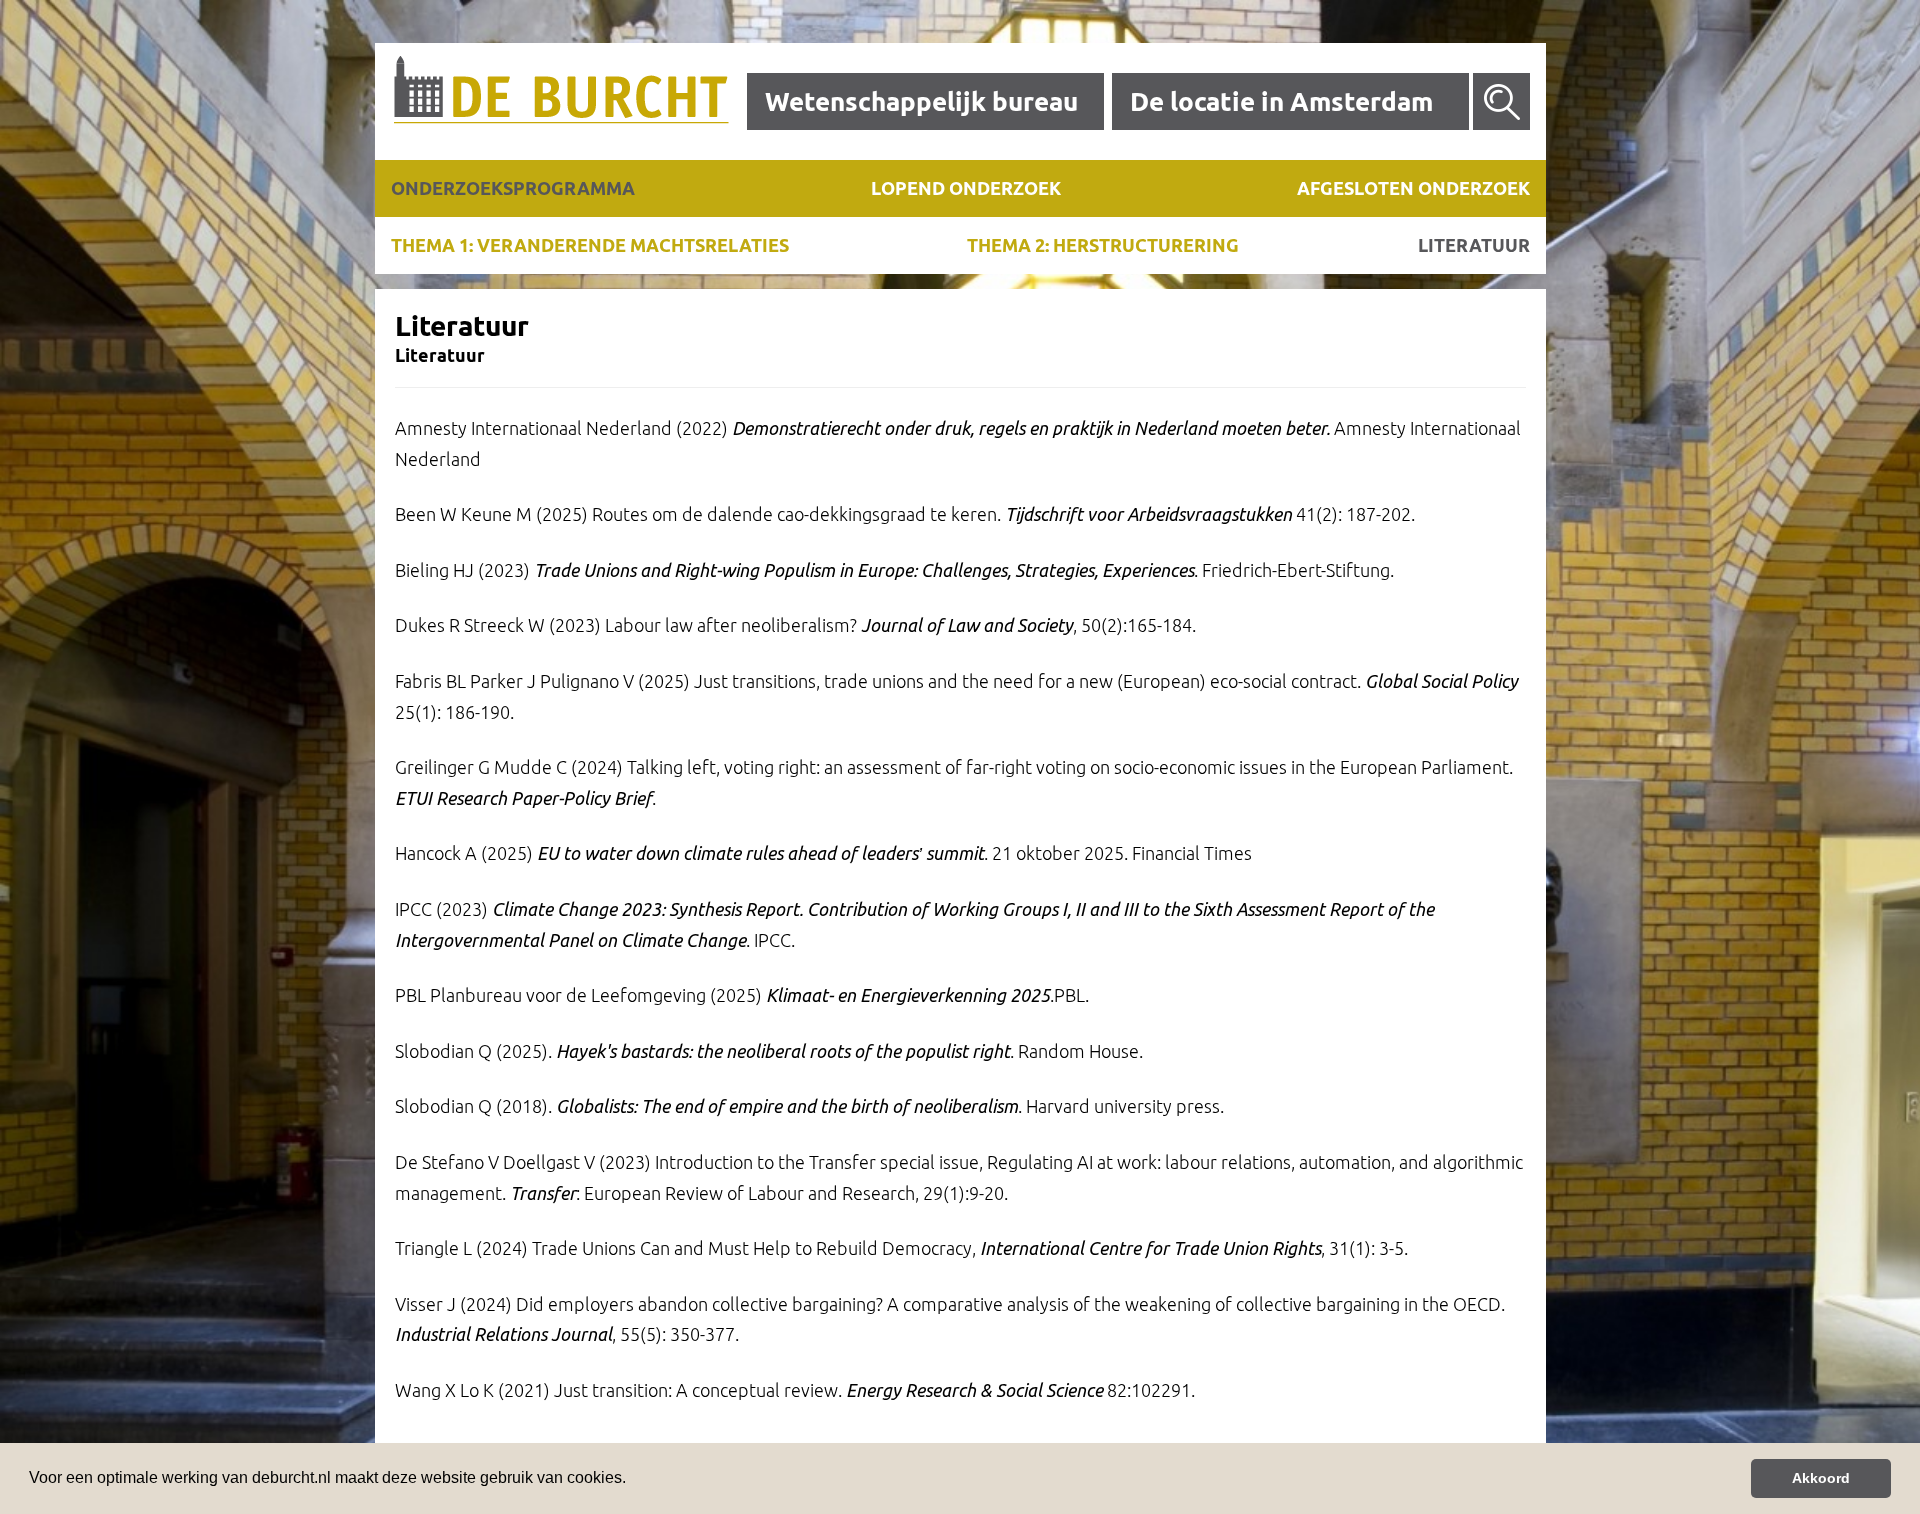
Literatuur (1474, 245)
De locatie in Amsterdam (1281, 101)
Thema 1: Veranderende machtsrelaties (590, 245)
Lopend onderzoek (966, 188)
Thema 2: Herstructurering (1103, 245)
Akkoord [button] (1821, 1478)
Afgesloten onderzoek (1413, 188)
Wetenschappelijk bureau (921, 101)
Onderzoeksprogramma (513, 188)
